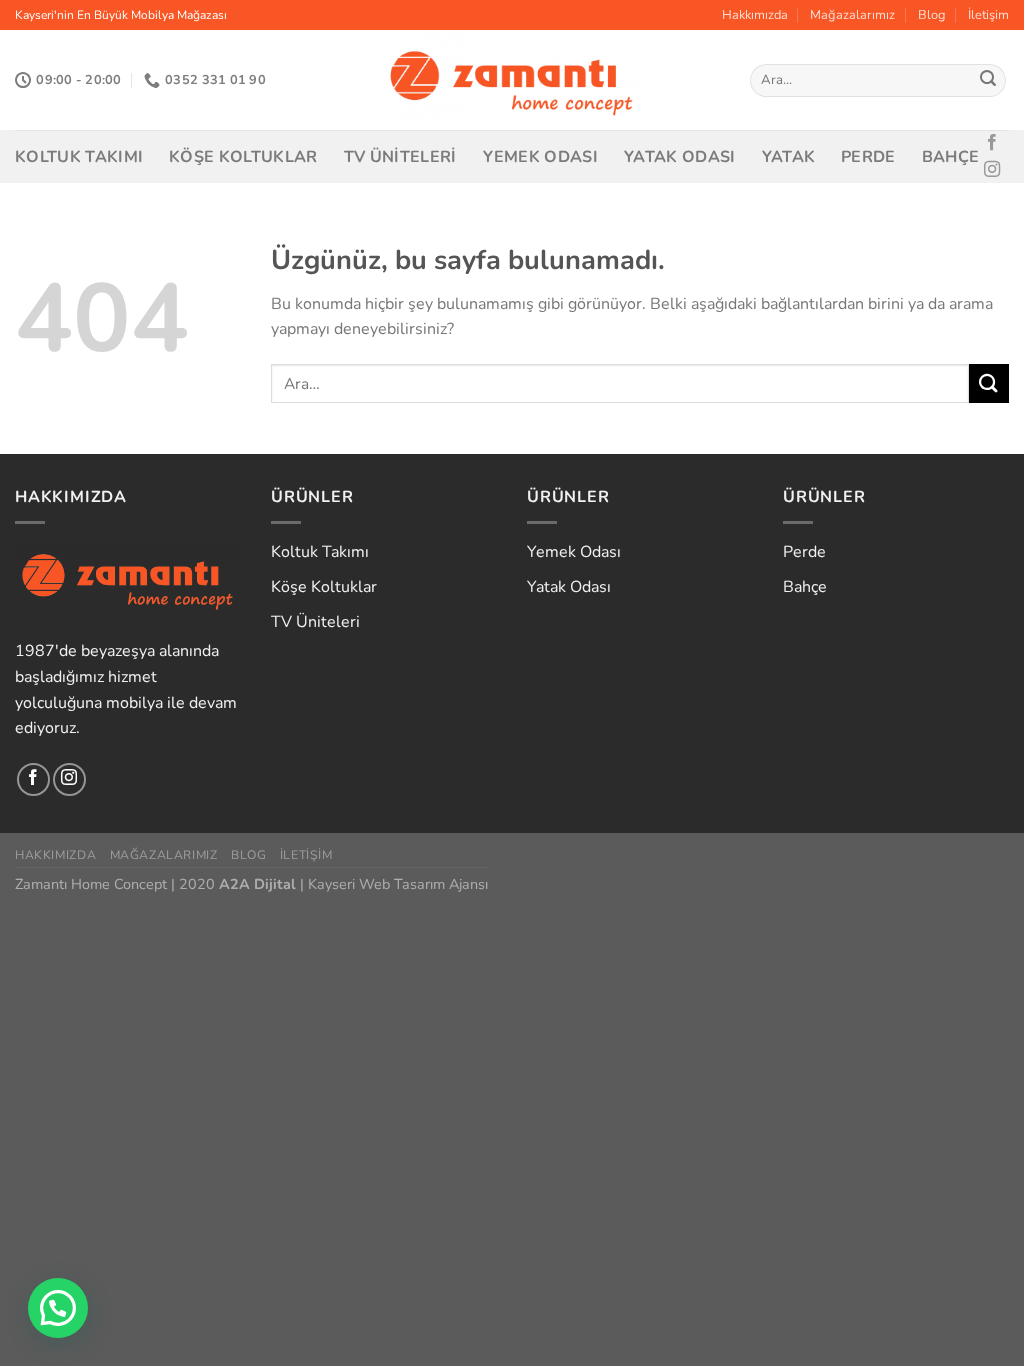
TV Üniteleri (400, 157)
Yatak (789, 157)
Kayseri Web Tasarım (376, 884)
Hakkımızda (755, 15)
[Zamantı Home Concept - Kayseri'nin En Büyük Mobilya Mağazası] (512, 80)
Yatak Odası (680, 157)
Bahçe (951, 157)
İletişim (988, 15)
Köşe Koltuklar (243, 157)
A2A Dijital (257, 884)
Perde (868, 157)
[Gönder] (988, 81)
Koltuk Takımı (79, 157)
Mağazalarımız (852, 15)
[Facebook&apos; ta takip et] (992, 143)
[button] (58, 1308)
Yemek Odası (541, 157)
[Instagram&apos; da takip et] (992, 170)
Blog (932, 15)
